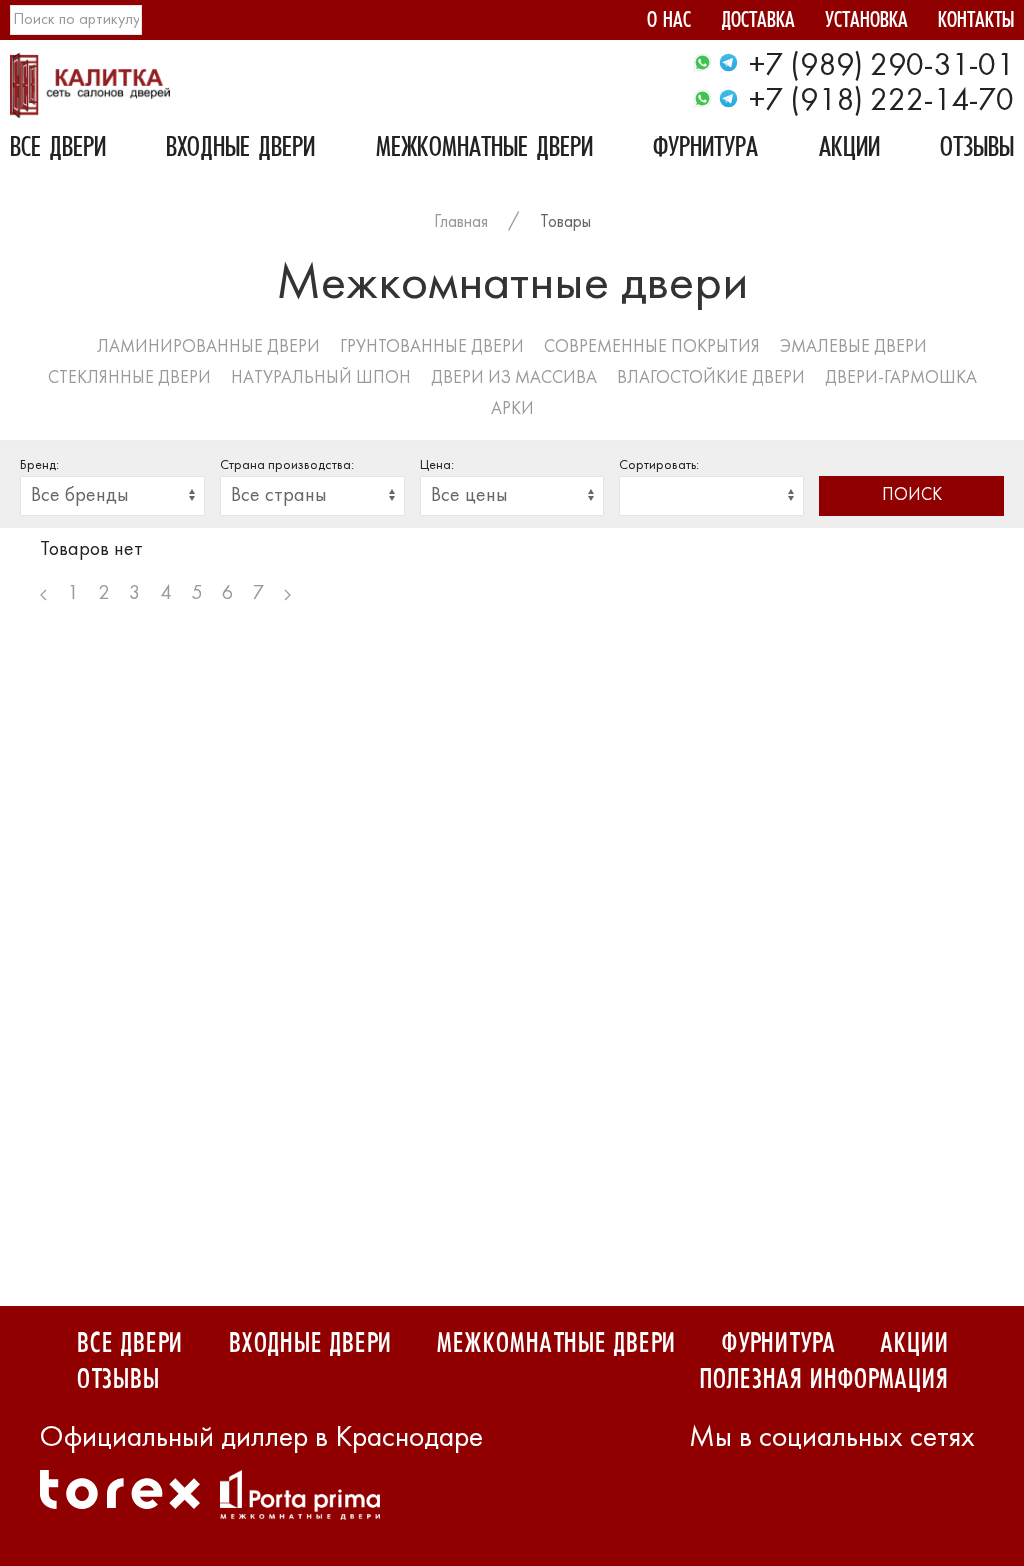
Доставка (758, 22)
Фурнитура (705, 150)
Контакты (976, 22)
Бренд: (39, 465)
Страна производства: (287, 465)
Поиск (912, 495)
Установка (866, 22)
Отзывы (977, 150)
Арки (512, 409)
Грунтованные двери (432, 347)
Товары (565, 222)
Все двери (58, 150)
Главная (461, 222)
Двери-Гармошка (901, 378)
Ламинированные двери (208, 347)
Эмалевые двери (853, 347)
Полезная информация (823, 1380)
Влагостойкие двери (711, 378)
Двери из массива (514, 378)
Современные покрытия (652, 347)
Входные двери (240, 150)
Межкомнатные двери (484, 150)
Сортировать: (659, 465)
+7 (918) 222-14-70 (881, 102)
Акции (849, 150)
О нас (669, 22)
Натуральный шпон (321, 378)
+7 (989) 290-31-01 (881, 67)
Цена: (437, 465)
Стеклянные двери (129, 378)
